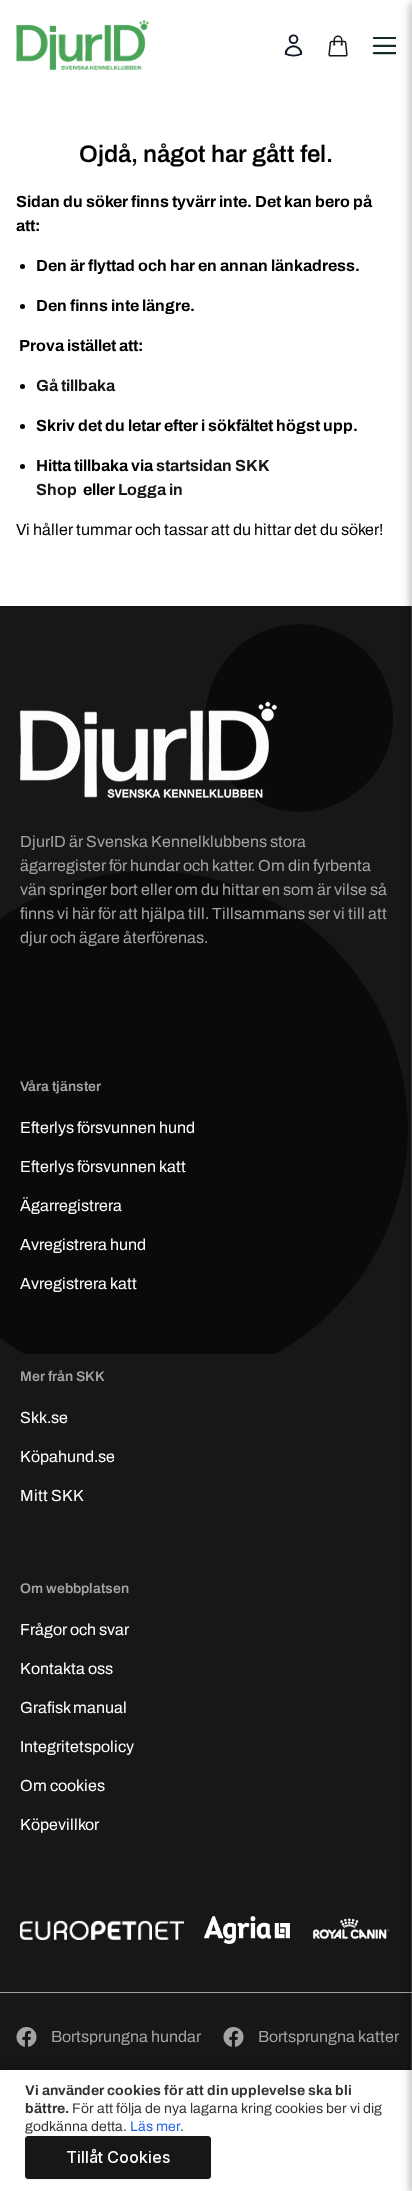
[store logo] (82, 45)
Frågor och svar (74, 1629)
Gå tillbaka (75, 385)
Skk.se (44, 1417)
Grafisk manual (73, 1707)
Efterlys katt (103, 1166)
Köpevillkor (59, 1824)
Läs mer (155, 2126)
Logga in (150, 489)
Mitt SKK (52, 1495)
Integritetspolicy (77, 1746)
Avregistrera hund (83, 1244)
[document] (208, 2130)
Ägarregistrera (71, 1205)
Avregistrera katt (78, 1283)
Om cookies (62, 1785)
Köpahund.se (67, 1456)
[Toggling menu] (383, 33)
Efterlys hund (107, 1127)
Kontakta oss (66, 1668)
